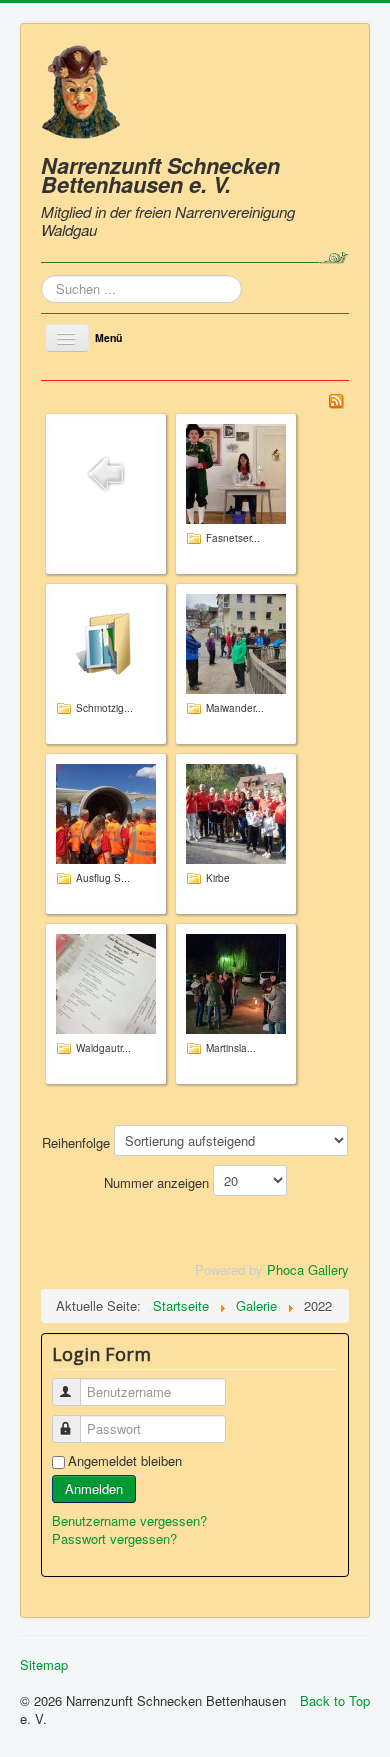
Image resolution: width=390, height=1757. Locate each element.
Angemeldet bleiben (125, 1461)
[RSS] (336, 399)
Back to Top (335, 1700)
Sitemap (44, 1665)
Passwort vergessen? (114, 1538)
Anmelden (94, 1488)
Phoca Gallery (308, 1269)
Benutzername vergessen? (129, 1520)
